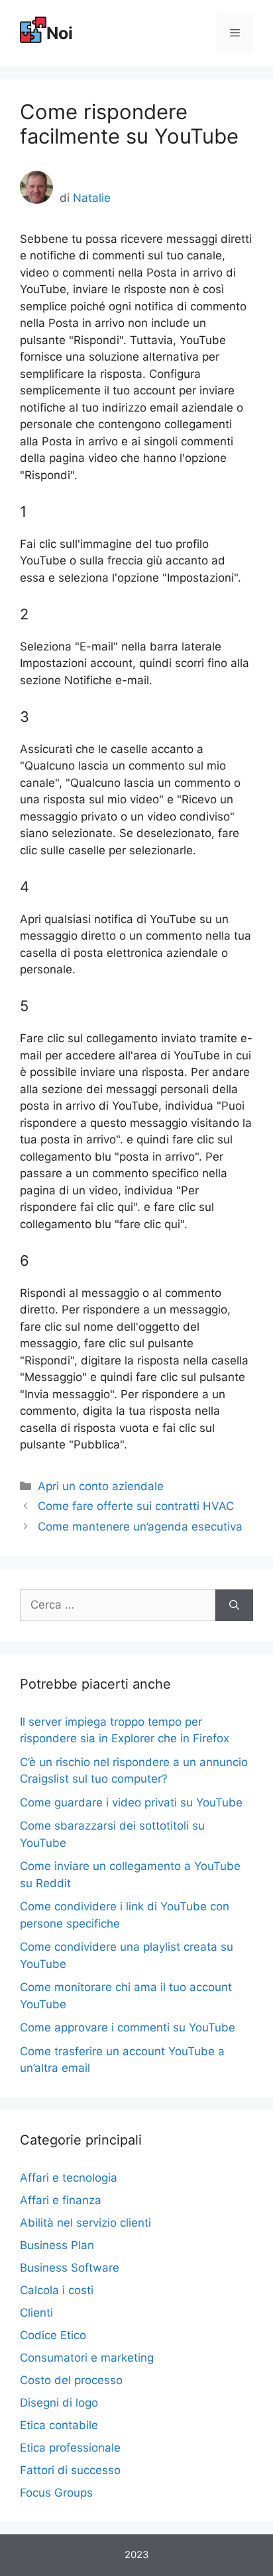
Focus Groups (56, 2493)
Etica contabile (59, 2425)
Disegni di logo (59, 2403)
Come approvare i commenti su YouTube (128, 2027)
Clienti (36, 2313)
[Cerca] (234, 1605)
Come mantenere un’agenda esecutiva (140, 1527)
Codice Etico (53, 2335)
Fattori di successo (70, 2470)
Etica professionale (70, 2448)
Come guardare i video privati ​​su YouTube (131, 1802)
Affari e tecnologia (69, 2178)
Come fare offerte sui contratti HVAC (136, 1506)
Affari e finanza (61, 2200)
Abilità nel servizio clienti (85, 2223)
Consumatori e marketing (87, 2358)
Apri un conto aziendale (101, 1486)
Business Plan (57, 2245)
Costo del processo (71, 2380)
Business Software (70, 2268)
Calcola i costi (57, 2290)
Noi (60, 33)
